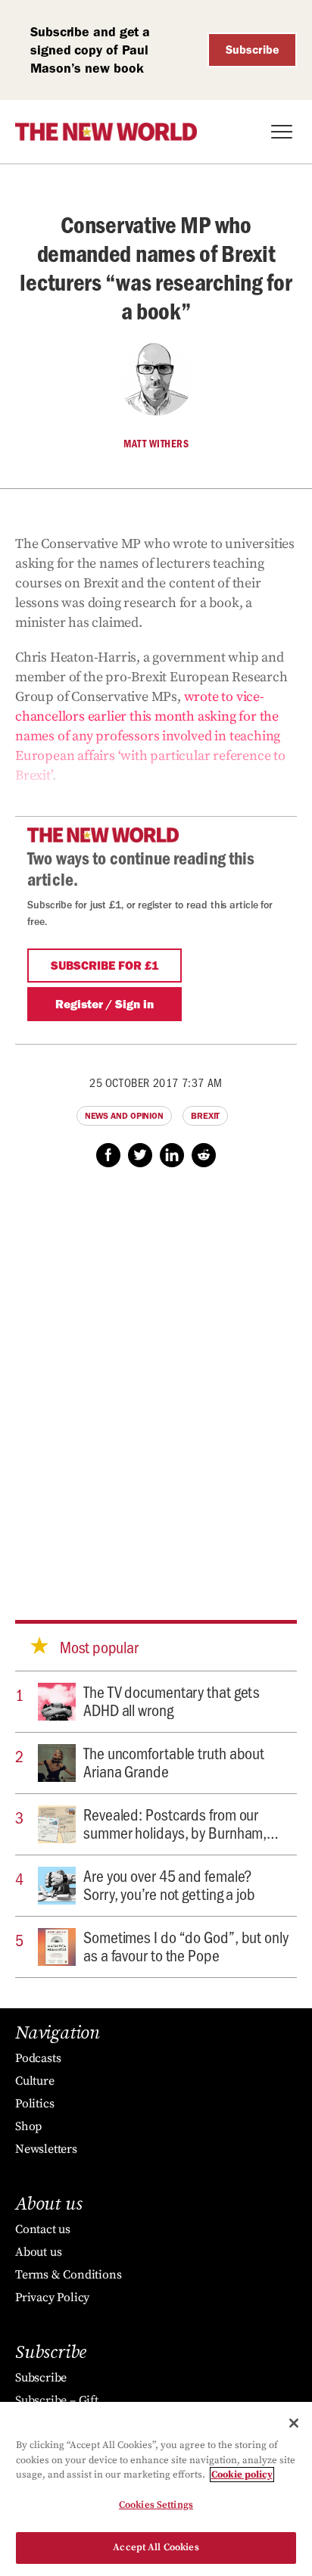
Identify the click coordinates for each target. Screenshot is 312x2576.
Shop (28, 2126)
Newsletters (46, 2149)
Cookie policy (242, 2475)
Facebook (108, 1155)
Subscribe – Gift (57, 2400)
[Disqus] (156, 1379)
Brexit (205, 1116)
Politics (34, 2104)
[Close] (294, 2423)
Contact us (43, 2229)
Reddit (204, 1155)
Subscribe (253, 50)
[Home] (106, 132)
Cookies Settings (156, 2505)
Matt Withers (156, 444)
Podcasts (38, 2058)
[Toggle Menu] (282, 132)
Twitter (140, 1155)
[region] (156, 2489)
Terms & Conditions (68, 2275)
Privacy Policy (52, 2297)
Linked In (172, 1155)
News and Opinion (124, 1116)
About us (38, 2252)
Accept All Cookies (156, 2547)
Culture (35, 2081)
